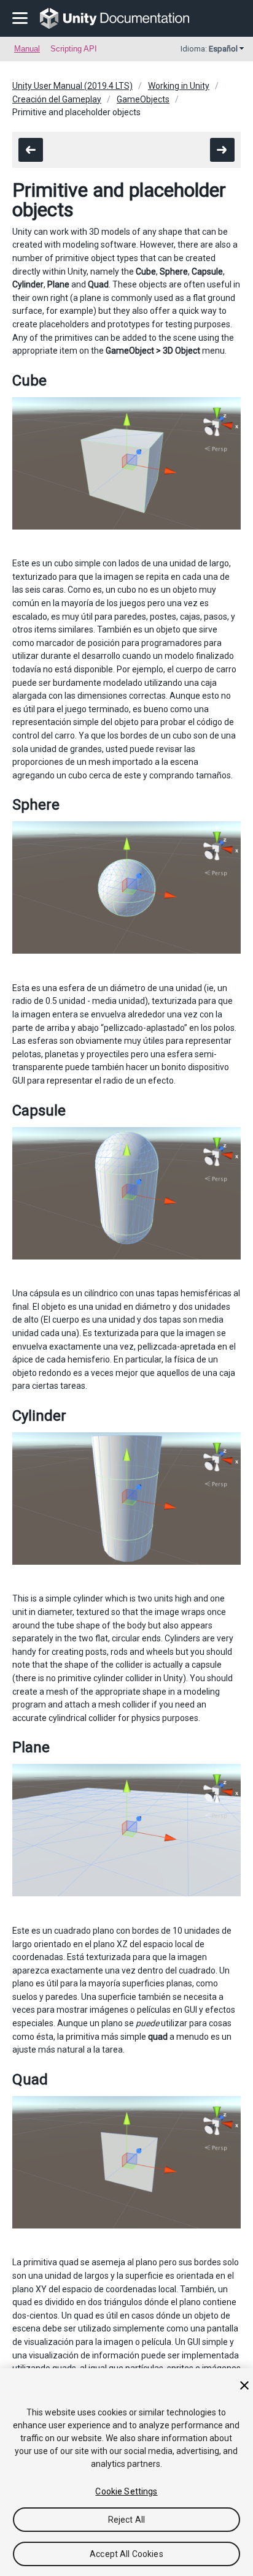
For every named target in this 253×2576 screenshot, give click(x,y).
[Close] (244, 2385)
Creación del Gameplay (57, 99)
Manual (27, 49)
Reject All (126, 2520)
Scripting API (74, 49)
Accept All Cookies (126, 2554)
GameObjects (143, 99)
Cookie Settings (126, 2491)
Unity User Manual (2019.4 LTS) (72, 86)
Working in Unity (179, 86)
